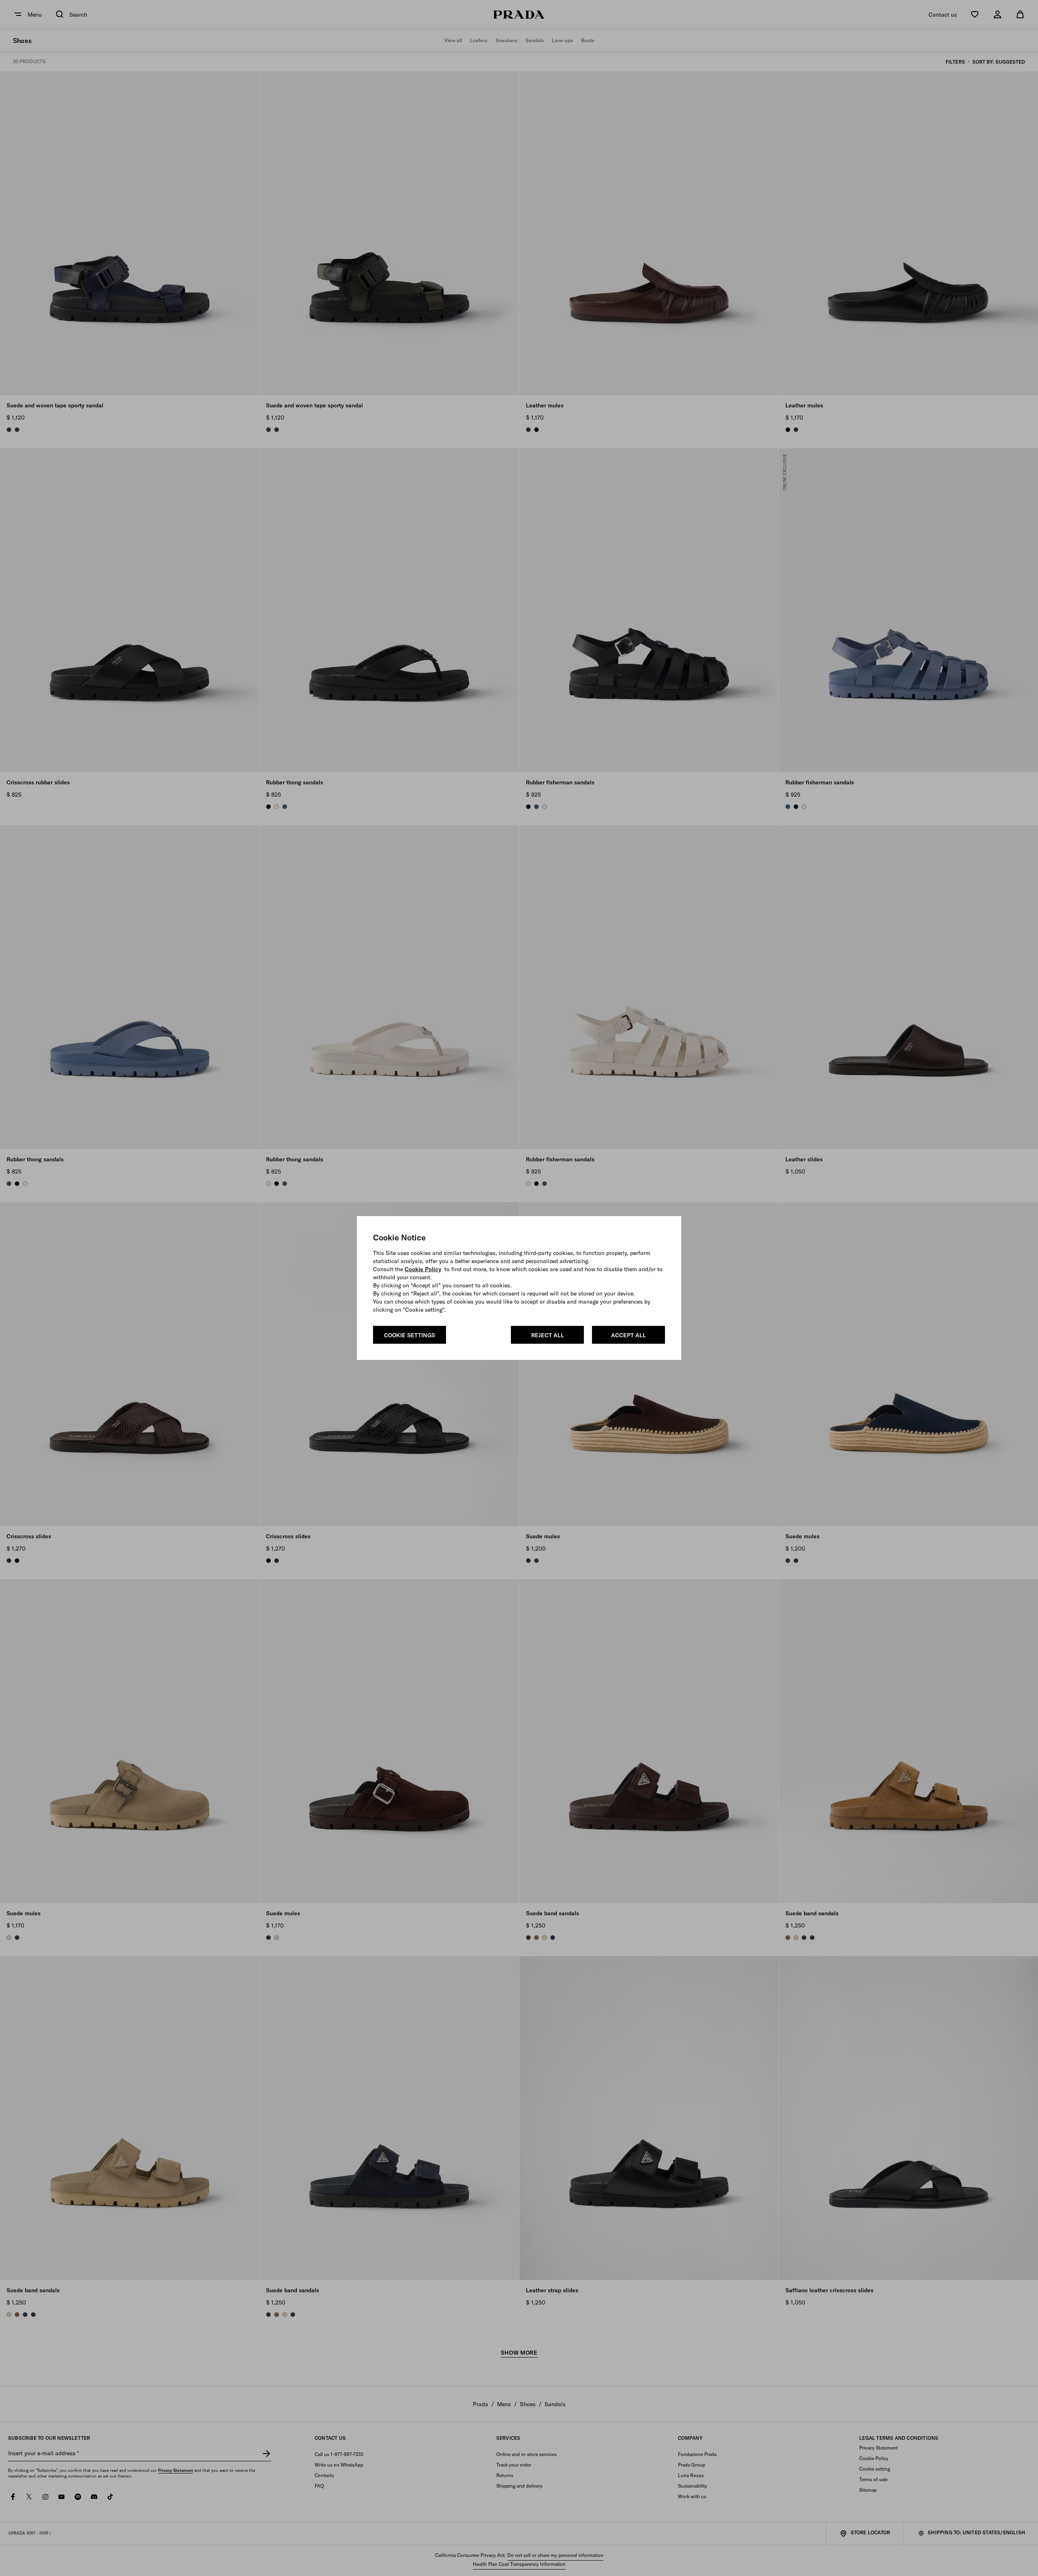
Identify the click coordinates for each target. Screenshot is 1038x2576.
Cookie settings (410, 1335)
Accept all (628, 1335)
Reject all (548, 1335)
